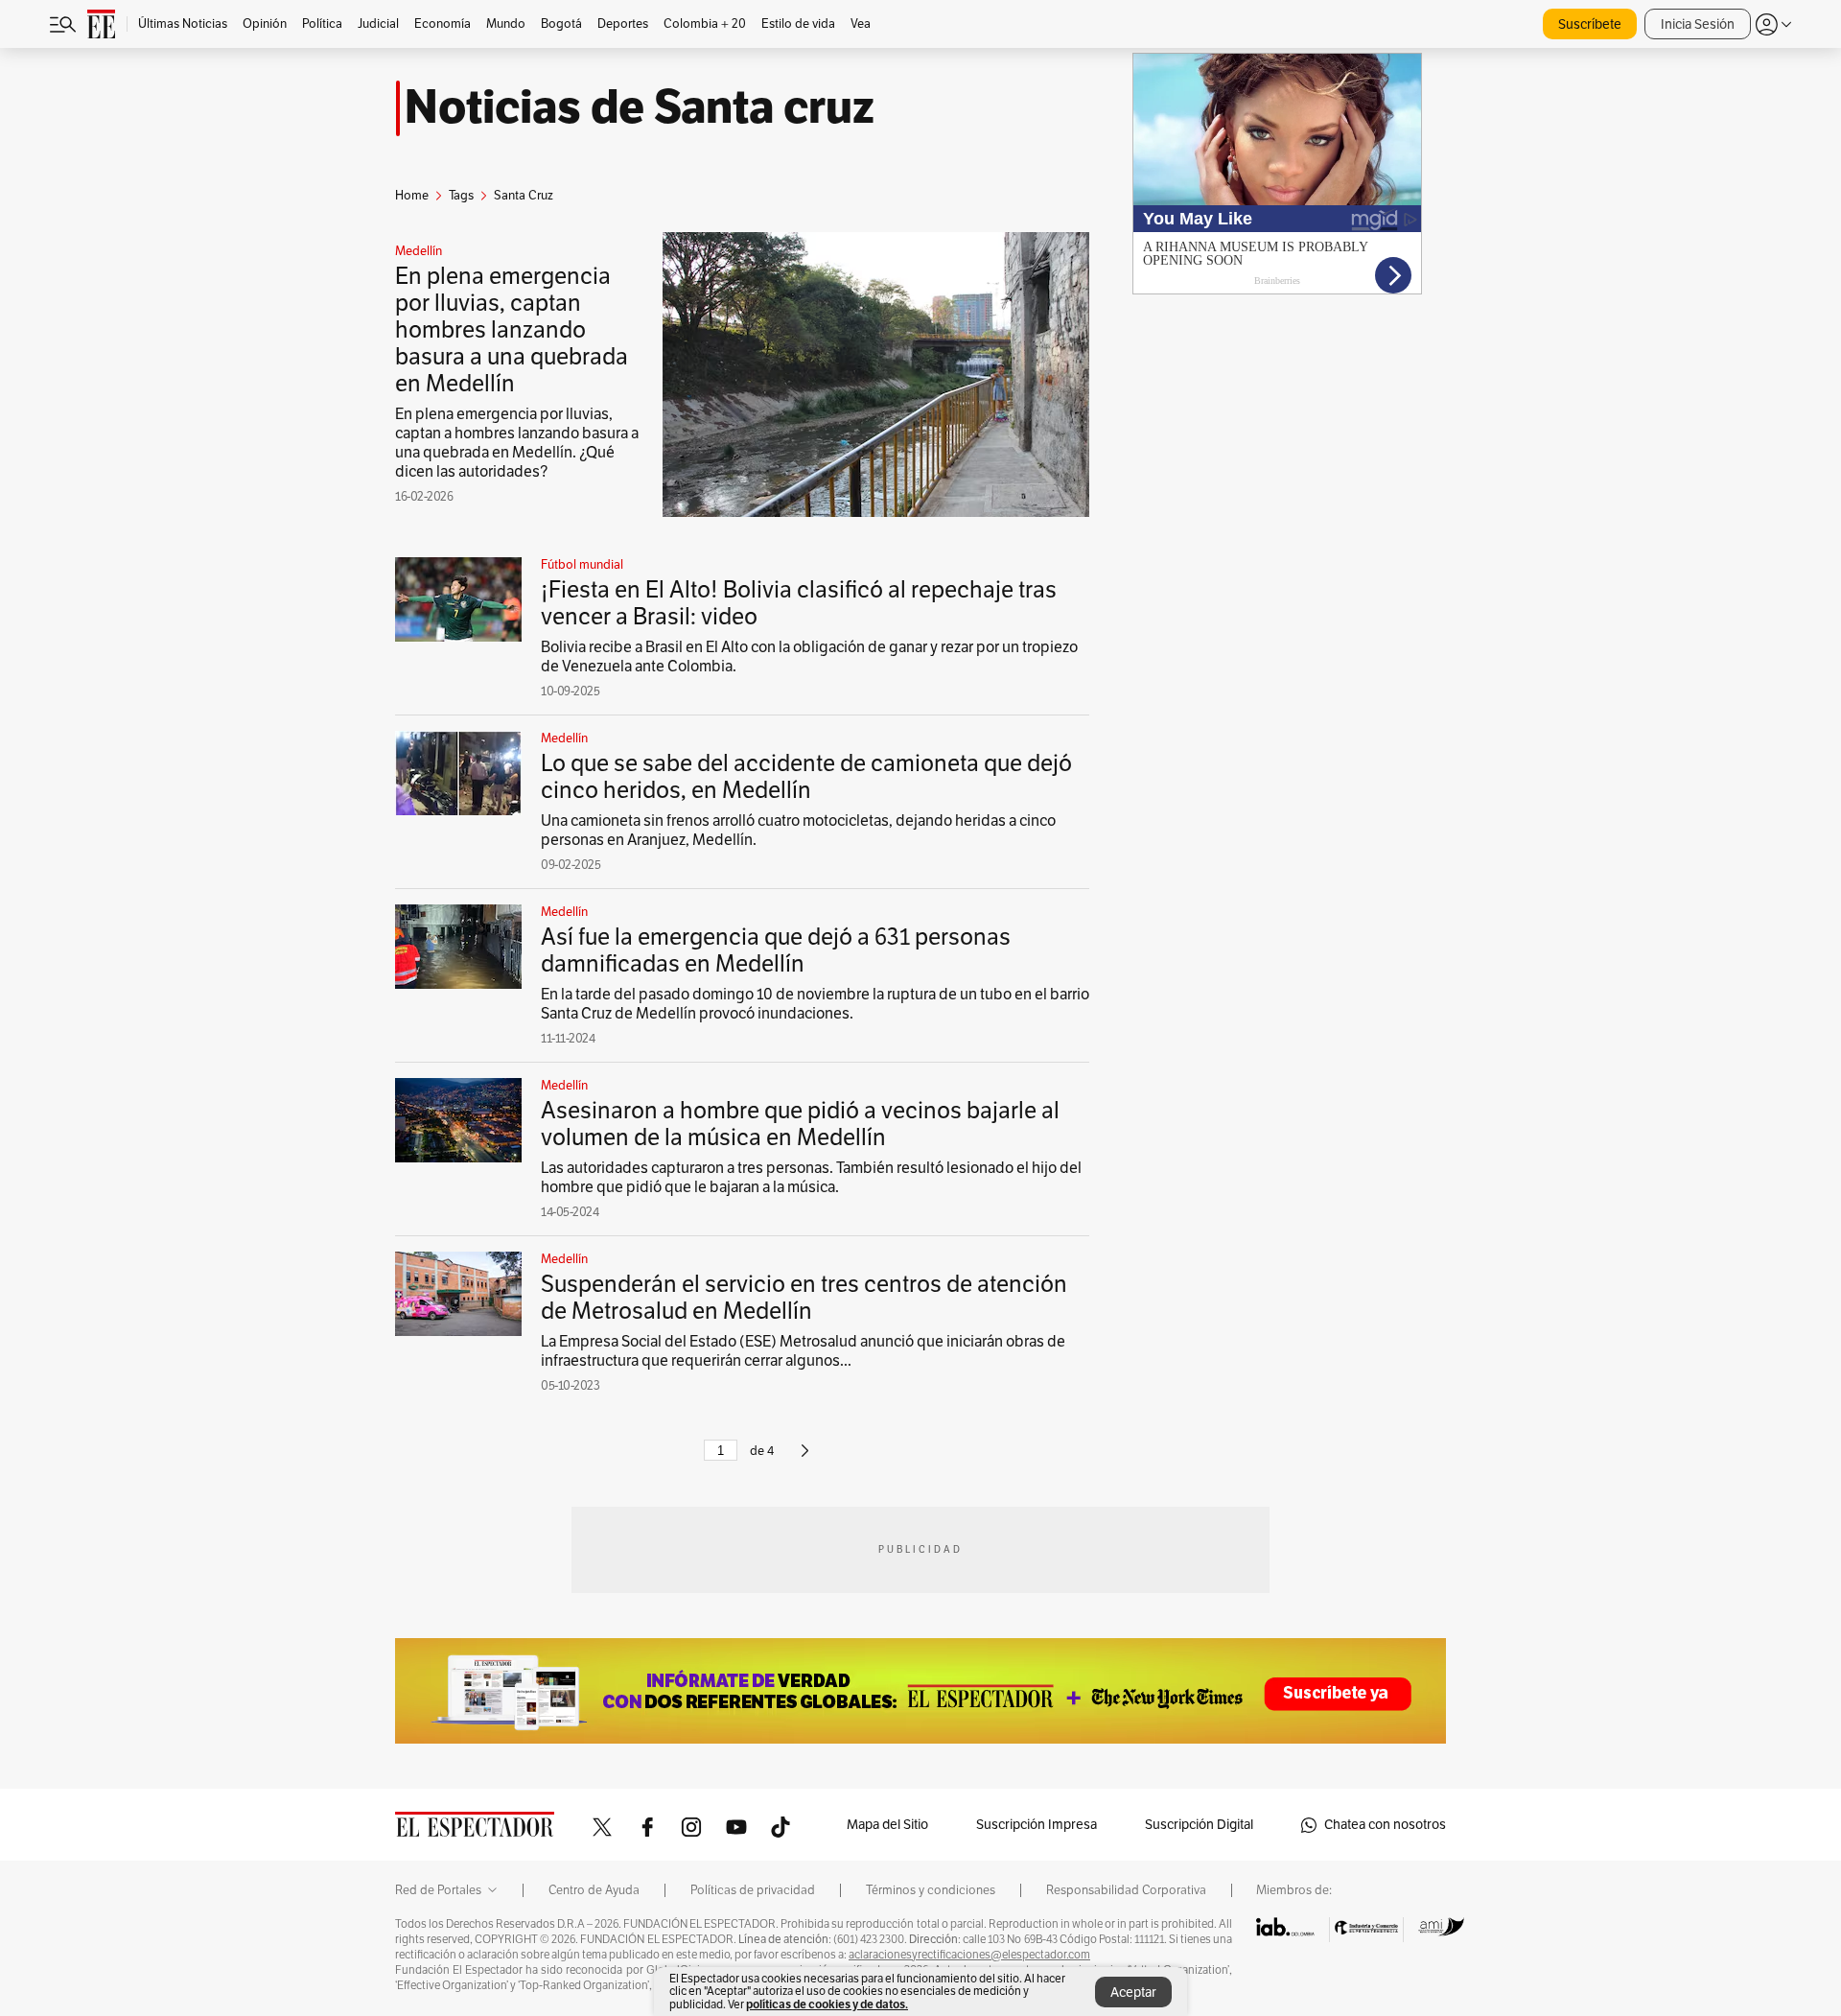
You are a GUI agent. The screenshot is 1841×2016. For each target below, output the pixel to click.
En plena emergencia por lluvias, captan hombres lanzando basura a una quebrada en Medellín (512, 330)
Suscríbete (1590, 24)
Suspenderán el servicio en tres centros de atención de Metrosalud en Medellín (804, 1298)
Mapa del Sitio (887, 1825)
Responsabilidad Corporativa (1126, 1890)
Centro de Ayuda (594, 1890)
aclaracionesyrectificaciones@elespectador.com (969, 1955)
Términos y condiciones (931, 1890)
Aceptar (1133, 1993)
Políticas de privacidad (753, 1890)
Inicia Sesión (1698, 24)
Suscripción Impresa (1037, 1825)
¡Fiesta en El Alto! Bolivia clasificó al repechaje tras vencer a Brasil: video (799, 603)
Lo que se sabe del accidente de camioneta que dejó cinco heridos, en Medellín (806, 777)
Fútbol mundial (582, 565)
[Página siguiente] (805, 1459)
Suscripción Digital (1199, 1825)
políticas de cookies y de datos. (827, 2004)
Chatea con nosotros (1385, 1825)
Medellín (419, 251)
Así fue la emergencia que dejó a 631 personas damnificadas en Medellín (776, 950)
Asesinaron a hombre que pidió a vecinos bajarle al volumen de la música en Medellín (800, 1124)
